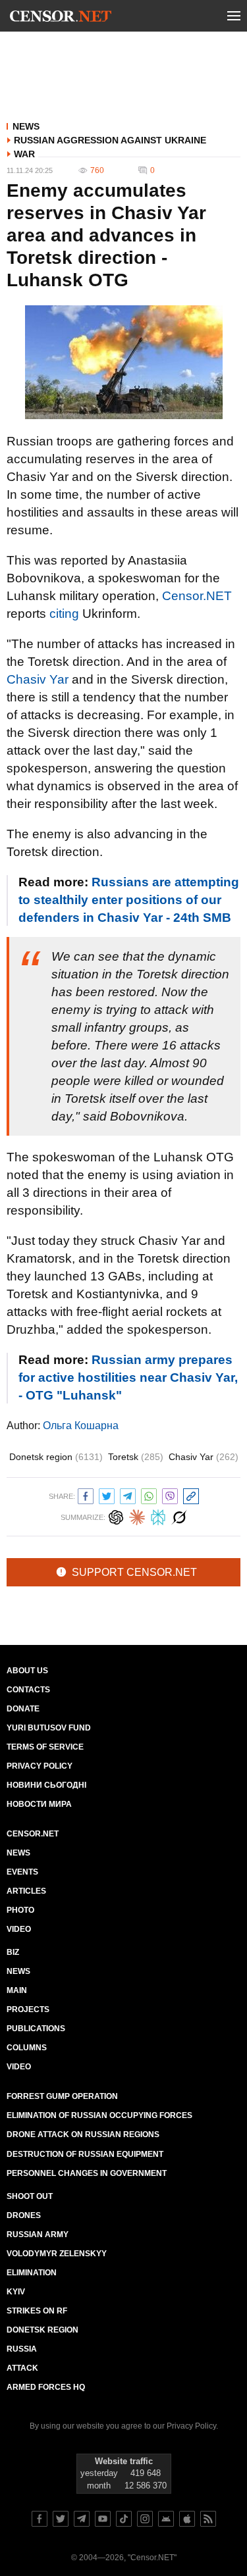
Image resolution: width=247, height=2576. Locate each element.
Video (19, 1929)
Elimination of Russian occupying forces (99, 2115)
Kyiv (16, 2292)
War (24, 154)
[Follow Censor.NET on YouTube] (103, 2519)
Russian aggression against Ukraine (110, 140)
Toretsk (136, 1457)
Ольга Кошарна (81, 1426)
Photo (20, 1910)
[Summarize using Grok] (179, 1516)
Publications (36, 2029)
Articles (26, 1891)
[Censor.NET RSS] (208, 2519)
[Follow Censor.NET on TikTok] (124, 2519)
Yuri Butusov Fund (49, 1728)
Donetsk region (56, 1457)
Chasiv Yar (38, 679)
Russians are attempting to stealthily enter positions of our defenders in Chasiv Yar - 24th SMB (129, 900)
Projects (28, 2009)
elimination (32, 2273)
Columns (27, 2048)
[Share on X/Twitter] (107, 1495)
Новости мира (39, 1804)
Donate (23, 1709)
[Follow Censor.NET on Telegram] (82, 2519)
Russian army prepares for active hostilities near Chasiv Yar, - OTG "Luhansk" (128, 1377)
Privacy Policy (40, 1766)
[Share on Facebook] (86, 1495)
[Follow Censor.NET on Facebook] (40, 2519)
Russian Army (38, 2235)
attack (22, 2368)
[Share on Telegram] (128, 1495)
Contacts (28, 1690)
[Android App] (166, 2519)
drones (24, 2215)
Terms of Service (45, 1747)
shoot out (30, 2196)
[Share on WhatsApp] (149, 1495)
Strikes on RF (37, 2311)
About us (27, 1671)
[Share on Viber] (170, 1495)
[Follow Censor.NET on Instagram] (145, 2519)
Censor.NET (197, 596)
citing (64, 614)
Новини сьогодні (46, 1785)
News (26, 126)
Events (22, 1872)
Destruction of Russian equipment (85, 2154)
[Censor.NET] (61, 18)
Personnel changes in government (87, 2173)
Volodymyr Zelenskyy (57, 2254)
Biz (13, 1952)
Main (17, 1990)
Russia (22, 2349)
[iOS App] (187, 2519)
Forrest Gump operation (62, 2096)
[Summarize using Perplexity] (158, 1516)
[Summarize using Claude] (137, 1516)
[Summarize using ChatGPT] (116, 1516)
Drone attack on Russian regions (83, 2134)
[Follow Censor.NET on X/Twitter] (61, 2519)
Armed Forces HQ (46, 2387)
